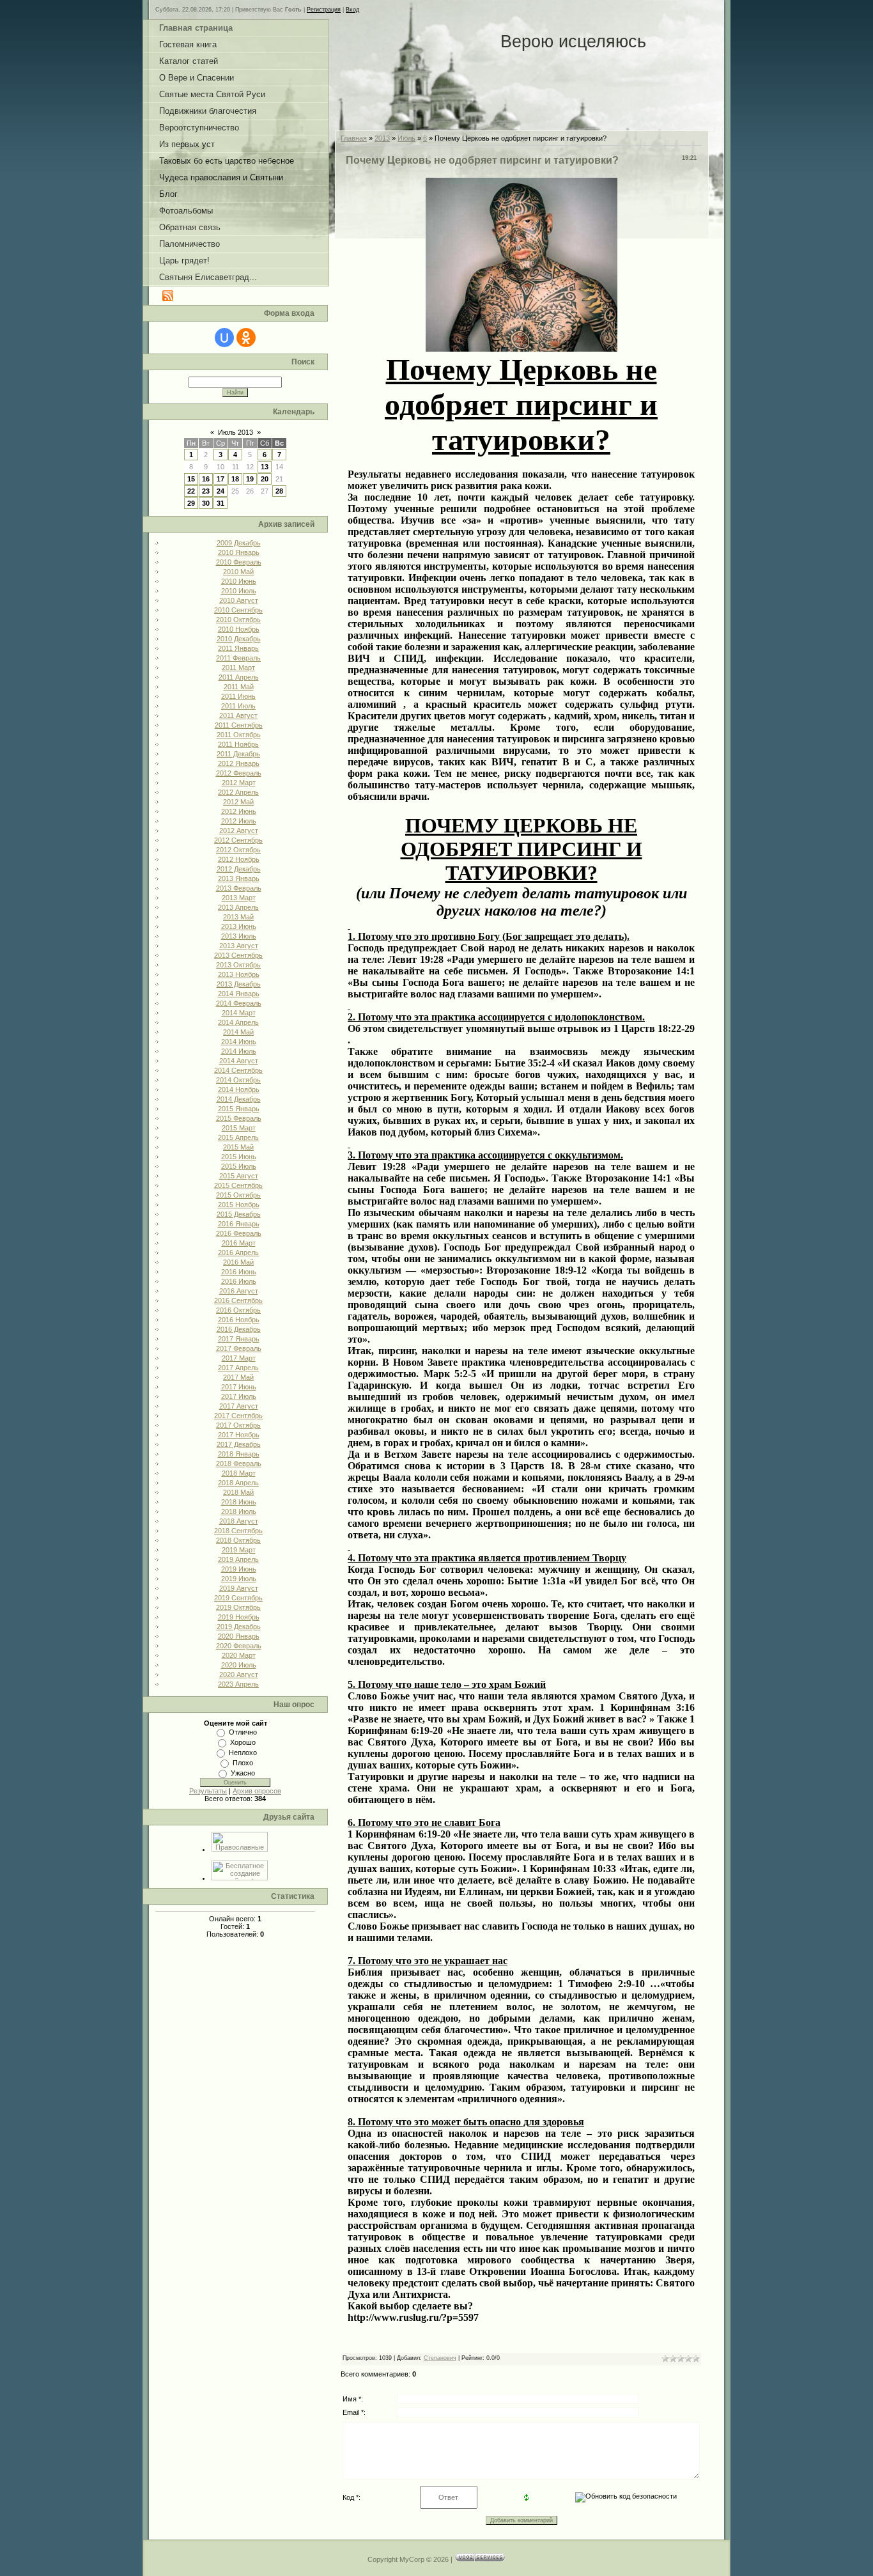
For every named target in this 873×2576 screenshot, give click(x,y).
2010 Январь (239, 552)
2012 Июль (239, 821)
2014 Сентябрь (238, 1070)
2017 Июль (239, 1396)
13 (265, 467)
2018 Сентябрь (238, 1531)
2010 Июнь (239, 581)
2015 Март (239, 1128)
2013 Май (238, 917)
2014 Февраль (239, 1003)
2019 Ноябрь (239, 1617)
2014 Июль (239, 1051)
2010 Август (239, 600)
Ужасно (243, 1773)
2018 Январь (239, 1454)
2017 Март (239, 1358)
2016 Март (239, 1243)
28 (279, 491)
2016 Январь (239, 1224)
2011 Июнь (238, 696)
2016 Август (239, 1291)
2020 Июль (239, 1665)
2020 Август (239, 1674)
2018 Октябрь (238, 1540)
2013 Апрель (238, 907)
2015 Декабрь (239, 1214)
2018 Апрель (238, 1483)
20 (265, 479)
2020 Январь (239, 1636)
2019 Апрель (238, 1559)
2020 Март (239, 1655)
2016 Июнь (239, 1272)
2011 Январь (238, 648)
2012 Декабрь (239, 869)
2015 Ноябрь (239, 1205)
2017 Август (239, 1406)
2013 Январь (239, 878)
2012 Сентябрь (238, 840)
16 (206, 479)
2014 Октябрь (238, 1080)
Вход (352, 10)
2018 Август (239, 1521)
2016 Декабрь (239, 1329)
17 (220, 479)
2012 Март (239, 783)
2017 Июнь (239, 1387)
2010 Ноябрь (239, 629)
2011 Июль (238, 706)
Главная (354, 138)
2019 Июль (239, 1579)
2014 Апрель (238, 1022)
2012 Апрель (238, 792)
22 (191, 491)
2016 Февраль (239, 1233)
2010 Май (238, 572)
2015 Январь (239, 1109)
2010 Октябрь (238, 620)
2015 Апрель (238, 1137)
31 (220, 503)
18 (235, 479)
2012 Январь (239, 763)
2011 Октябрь (239, 735)
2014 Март (239, 1013)
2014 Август (239, 1061)
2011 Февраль (238, 658)
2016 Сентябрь (238, 1300)
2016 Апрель (238, 1253)
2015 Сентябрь (238, 1185)
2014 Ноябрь (239, 1089)
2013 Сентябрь (238, 955)
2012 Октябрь (238, 850)
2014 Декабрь (239, 1099)
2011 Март (238, 667)
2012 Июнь (239, 811)
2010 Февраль (239, 562)
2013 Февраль (239, 888)
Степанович (440, 2358)
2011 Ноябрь (238, 744)
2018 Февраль (239, 1464)
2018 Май (238, 1492)
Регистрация (324, 10)
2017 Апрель (238, 1368)
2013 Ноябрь (239, 974)
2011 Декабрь (238, 754)
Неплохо (243, 1752)
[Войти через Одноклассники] (246, 338)
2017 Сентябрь (238, 1416)
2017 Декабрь (239, 1444)
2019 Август (239, 1588)
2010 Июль (239, 591)
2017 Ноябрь (239, 1435)
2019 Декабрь (239, 1627)
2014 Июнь (239, 1042)
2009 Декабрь (239, 543)
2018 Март (239, 1473)
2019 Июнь (239, 1569)
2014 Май (238, 1032)
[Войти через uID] (224, 338)
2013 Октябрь (238, 965)
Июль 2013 (236, 432)
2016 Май (238, 1262)
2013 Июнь (239, 926)
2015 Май (238, 1147)
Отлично (243, 1732)
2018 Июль (239, 1511)
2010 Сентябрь (238, 610)
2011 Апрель (239, 677)
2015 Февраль (239, 1118)
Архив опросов (257, 1791)
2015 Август (239, 1176)
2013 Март (239, 898)
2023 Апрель (238, 1684)
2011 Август (238, 715)
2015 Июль (239, 1166)
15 (191, 479)
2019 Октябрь (238, 1607)
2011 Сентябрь (239, 725)
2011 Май (239, 687)
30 (206, 503)
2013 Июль (239, 936)
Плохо (243, 1763)
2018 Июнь (239, 1502)
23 (206, 491)
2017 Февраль (239, 1348)
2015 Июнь (239, 1157)
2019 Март (239, 1550)
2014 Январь (239, 994)
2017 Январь (239, 1339)
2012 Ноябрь (239, 859)
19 (250, 479)
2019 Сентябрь (238, 1598)
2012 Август (239, 831)
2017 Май (238, 1377)
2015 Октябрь (238, 1195)
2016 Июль (239, 1281)
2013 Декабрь (239, 984)
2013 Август (239, 946)
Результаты (208, 1791)
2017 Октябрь (238, 1425)
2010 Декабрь (239, 639)
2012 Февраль (239, 773)
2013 (382, 138)
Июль (406, 138)
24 (220, 491)
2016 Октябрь (238, 1310)
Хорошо (243, 1742)
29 (191, 503)
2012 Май (238, 802)
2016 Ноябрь (239, 1320)
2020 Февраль (239, 1646)
